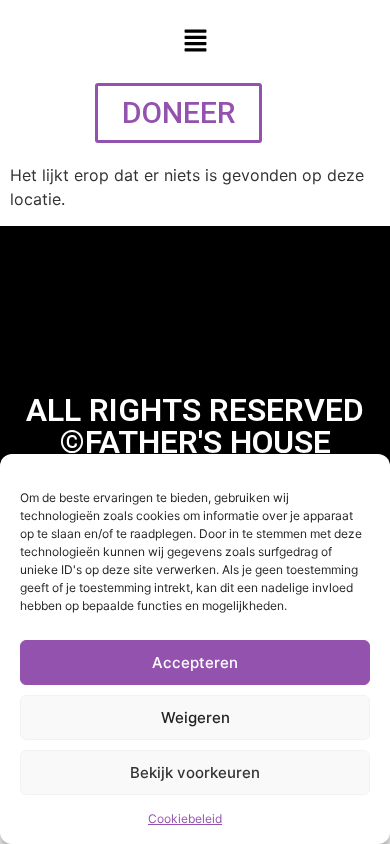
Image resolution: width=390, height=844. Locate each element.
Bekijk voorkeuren (195, 772)
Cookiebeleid (185, 818)
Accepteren (195, 662)
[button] (195, 41)
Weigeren (195, 717)
